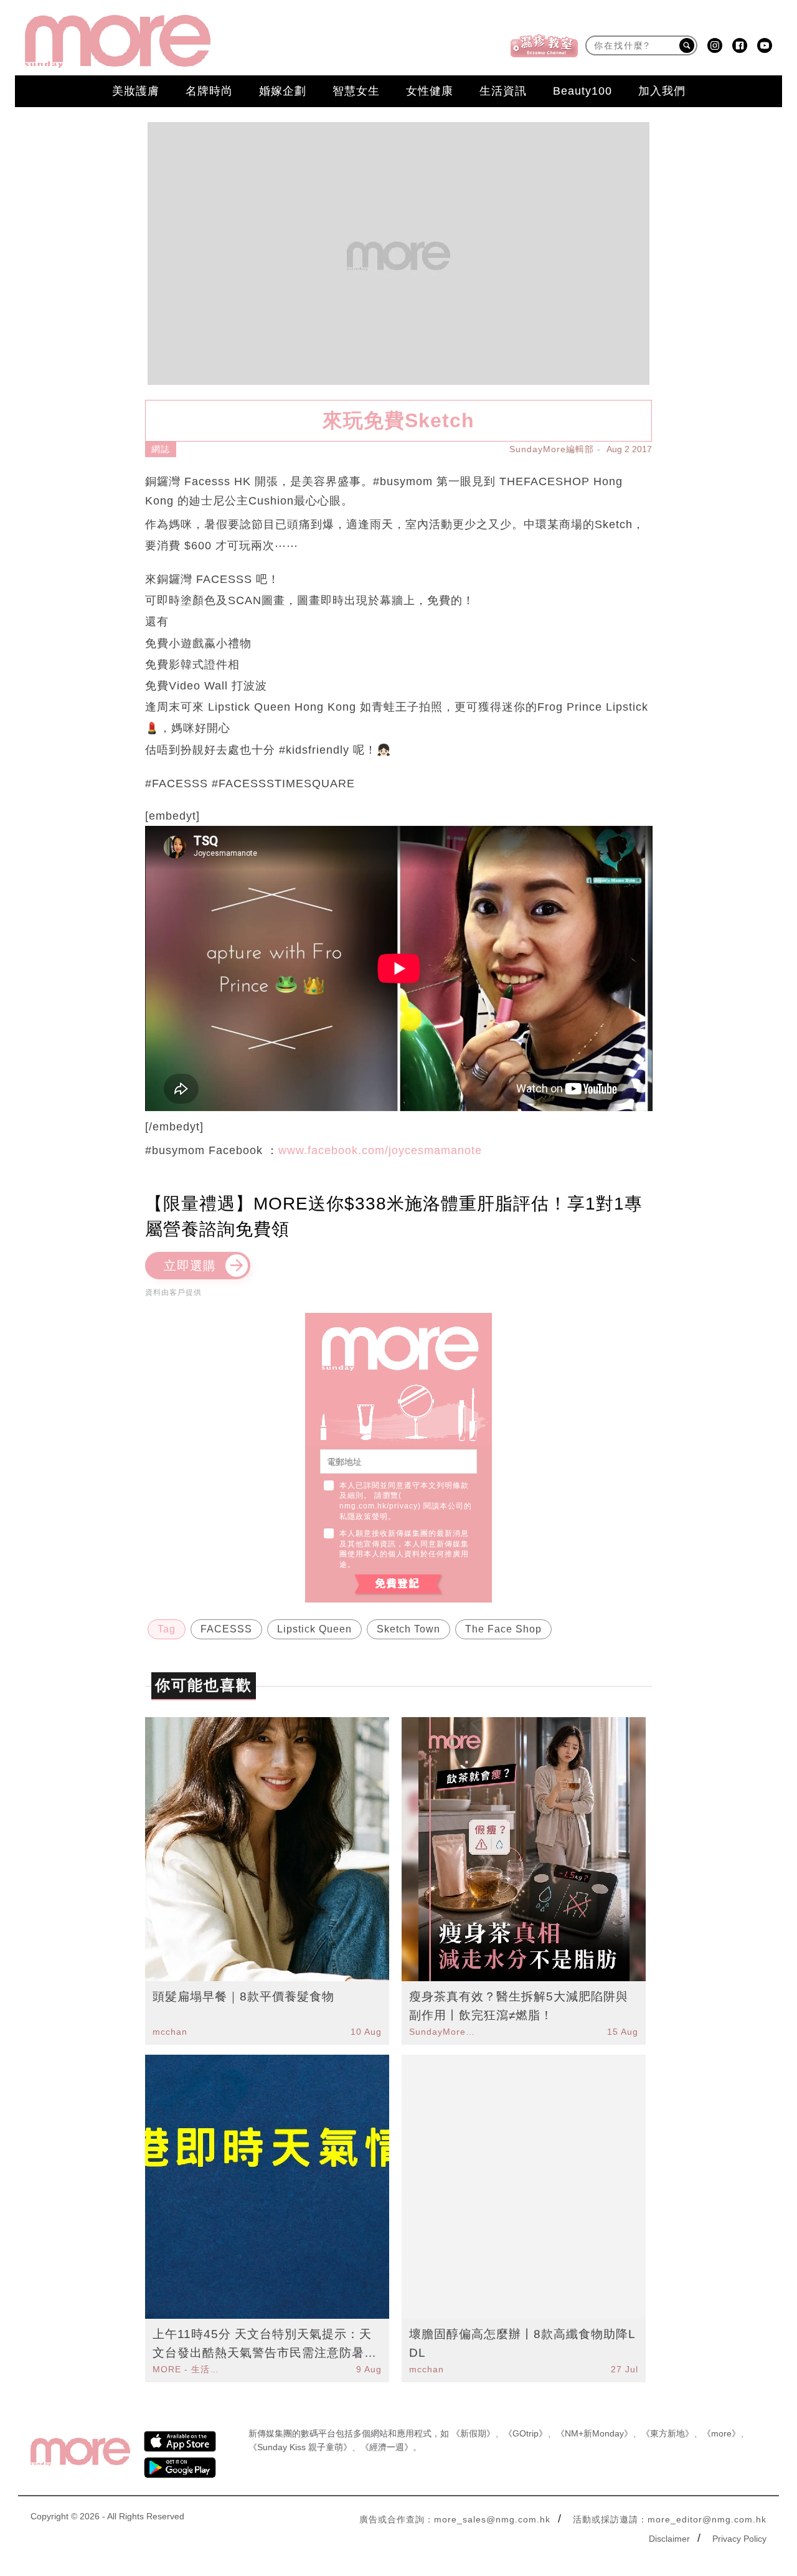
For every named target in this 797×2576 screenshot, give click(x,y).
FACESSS (226, 1629)
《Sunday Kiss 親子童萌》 (300, 2447)
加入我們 (662, 91)
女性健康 (430, 91)
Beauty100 (582, 91)
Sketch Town (408, 1629)
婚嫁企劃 (283, 91)
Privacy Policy (739, 2539)
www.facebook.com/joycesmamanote (380, 1150)
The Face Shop (503, 1629)
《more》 (721, 2433)
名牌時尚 (209, 91)
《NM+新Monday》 (594, 2433)
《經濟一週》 (387, 2447)
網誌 (161, 449)
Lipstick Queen (314, 1629)
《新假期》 (473, 2433)
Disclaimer (669, 2539)
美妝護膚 (136, 91)
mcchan (170, 2032)
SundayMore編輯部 (552, 449)
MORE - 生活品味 (187, 2369)
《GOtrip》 (526, 2433)
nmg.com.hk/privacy (379, 1506)
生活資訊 (503, 91)
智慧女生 (356, 91)
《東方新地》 (667, 2433)
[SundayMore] (118, 41)
